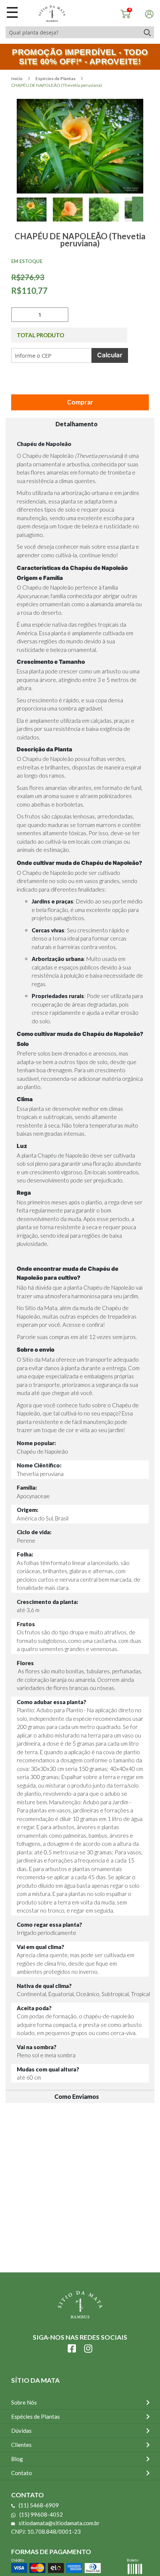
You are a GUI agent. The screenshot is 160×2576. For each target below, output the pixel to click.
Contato (22, 2473)
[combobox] (73, 32)
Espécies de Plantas (56, 78)
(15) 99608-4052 (41, 2514)
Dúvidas (21, 2431)
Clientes (21, 2445)
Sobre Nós (24, 2402)
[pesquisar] (147, 32)
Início (17, 78)
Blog (17, 2459)
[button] (35, 218)
